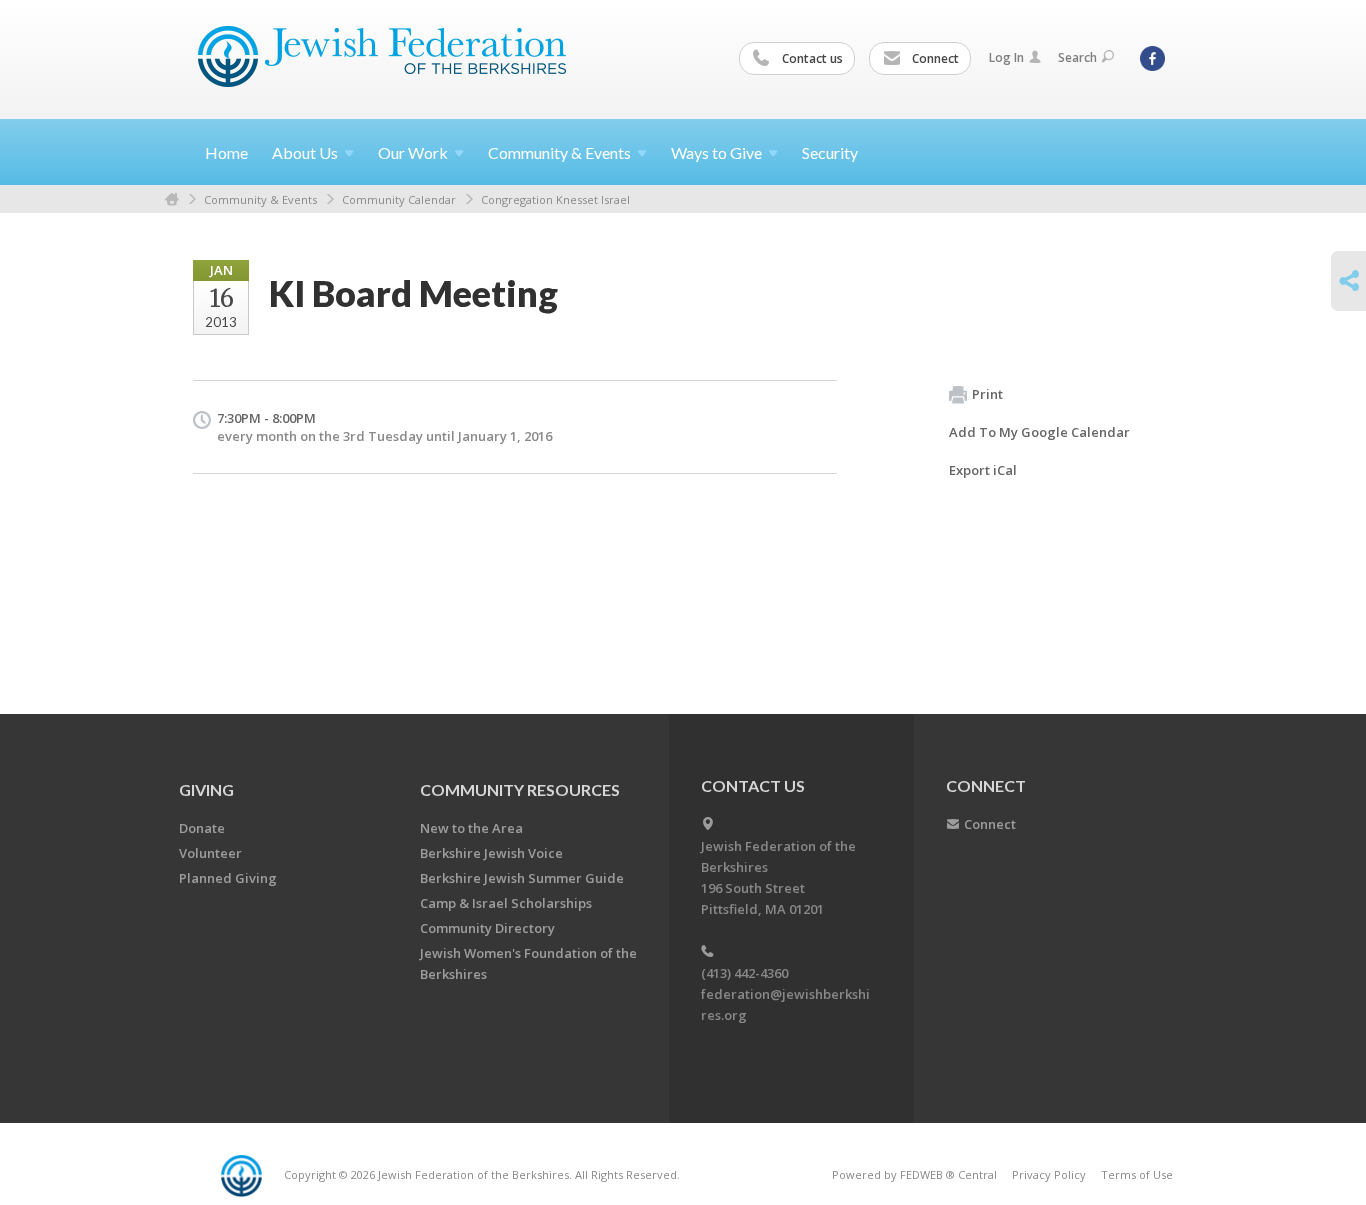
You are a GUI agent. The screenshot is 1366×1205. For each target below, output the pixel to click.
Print (987, 394)
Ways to (716, 152)
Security (830, 152)
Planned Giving (228, 878)
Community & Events (260, 199)
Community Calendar (399, 199)
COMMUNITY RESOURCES (520, 789)
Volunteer (210, 853)
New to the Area (471, 828)
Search (1077, 57)
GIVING (206, 789)
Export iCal (983, 470)
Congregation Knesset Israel (555, 199)
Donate (202, 828)
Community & (559, 152)
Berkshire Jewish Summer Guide (522, 878)
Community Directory (487, 928)
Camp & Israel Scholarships (506, 903)
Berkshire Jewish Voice (491, 853)
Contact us (811, 58)
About (305, 152)
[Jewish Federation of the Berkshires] (382, 57)
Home (226, 152)
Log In (1006, 57)
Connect (934, 58)
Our (413, 152)
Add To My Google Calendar (1039, 432)
